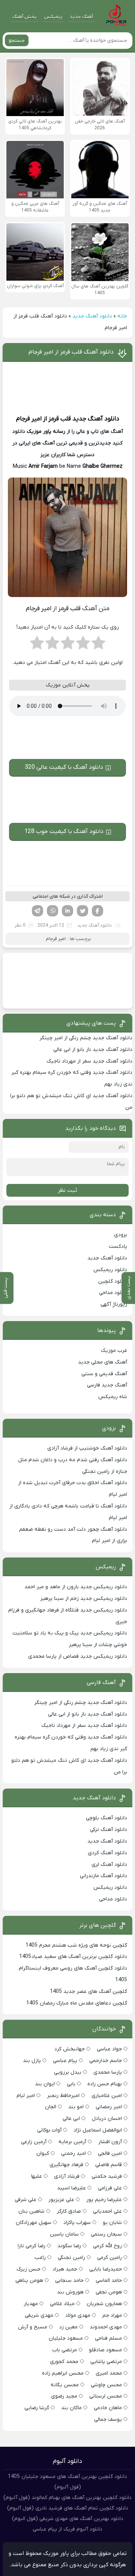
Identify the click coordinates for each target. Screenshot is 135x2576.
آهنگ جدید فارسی (107, 1385)
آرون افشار (110, 2142)
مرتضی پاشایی (106, 2362)
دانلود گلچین (113, 1281)
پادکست (118, 1246)
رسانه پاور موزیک (46, 432)
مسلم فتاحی (108, 2338)
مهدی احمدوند (106, 2327)
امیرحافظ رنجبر (63, 2096)
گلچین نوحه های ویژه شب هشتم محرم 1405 (76, 1945)
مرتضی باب (64, 2350)
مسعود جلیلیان (66, 2338)
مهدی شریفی (39, 2315)
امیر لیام (26, 2096)
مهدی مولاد (78, 2315)
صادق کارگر (69, 2211)
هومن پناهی (29, 2280)
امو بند (76, 2107)
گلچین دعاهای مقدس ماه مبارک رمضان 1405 (77, 2003)
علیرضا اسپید (71, 2188)
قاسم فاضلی (109, 2165)
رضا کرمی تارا (31, 2246)
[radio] (98, 645)
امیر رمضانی (109, 2107)
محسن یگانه (65, 2385)
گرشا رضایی (37, 2408)
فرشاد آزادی (67, 2176)
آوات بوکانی (49, 2130)
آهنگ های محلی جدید (103, 1362)
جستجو (17, 40)
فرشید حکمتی (107, 2176)
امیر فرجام (29, 419)
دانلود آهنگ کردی (107, 1853)
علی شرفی (25, 2200)
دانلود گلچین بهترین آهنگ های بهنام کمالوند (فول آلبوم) (67, 2498)
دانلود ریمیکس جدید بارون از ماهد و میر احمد (76, 1587)
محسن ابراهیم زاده (63, 2373)
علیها (37, 2176)
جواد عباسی (109, 2049)
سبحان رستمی (106, 2234)
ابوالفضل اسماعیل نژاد (98, 2130)
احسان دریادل (107, 2119)
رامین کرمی (109, 2258)
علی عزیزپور (61, 2200)
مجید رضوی (64, 2396)
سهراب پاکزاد (77, 2223)
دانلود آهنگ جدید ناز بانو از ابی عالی (93, 1050)
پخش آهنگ (25, 17)
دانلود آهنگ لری (109, 1865)
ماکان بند (71, 2408)
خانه (122, 316)
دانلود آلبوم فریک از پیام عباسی (67, 2529)
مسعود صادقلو (105, 2350)
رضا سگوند (69, 2246)
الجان (51, 2107)
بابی (71, 2084)
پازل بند (32, 2061)
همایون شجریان (104, 2304)
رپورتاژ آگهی (114, 1304)
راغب (40, 2258)
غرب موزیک (114, 1351)
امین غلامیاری (107, 2096)
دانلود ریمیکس (110, 1270)
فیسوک (97, 911)
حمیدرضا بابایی (106, 2269)
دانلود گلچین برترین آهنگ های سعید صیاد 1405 (73, 1957)
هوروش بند (70, 2292)
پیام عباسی (65, 2061)
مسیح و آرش (33, 2327)
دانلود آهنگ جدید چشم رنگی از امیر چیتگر (86, 1038)
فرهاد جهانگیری (66, 2165)
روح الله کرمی (107, 2246)
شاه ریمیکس (113, 1397)
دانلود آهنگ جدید (92, 316)
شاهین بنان (31, 2211)
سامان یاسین (64, 2234)
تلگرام (37, 911)
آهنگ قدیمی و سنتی (104, 1374)
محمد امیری (109, 2373)
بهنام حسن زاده (105, 2084)
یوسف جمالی (108, 2420)
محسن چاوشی (106, 2385)
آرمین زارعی (34, 2142)
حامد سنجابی (69, 2280)
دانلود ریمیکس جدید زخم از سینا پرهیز (84, 1599)
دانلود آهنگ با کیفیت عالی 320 (64, 767)
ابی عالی (71, 2119)
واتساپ (52, 911)
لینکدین (67, 911)
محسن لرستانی (106, 2396)
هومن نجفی (109, 2292)
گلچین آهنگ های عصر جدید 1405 (88, 1992)
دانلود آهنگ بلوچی (106, 1818)
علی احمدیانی (107, 2211)
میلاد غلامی (62, 2304)
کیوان (43, 2153)
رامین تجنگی (71, 2258)
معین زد (68, 2327)
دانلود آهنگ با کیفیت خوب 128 (64, 831)
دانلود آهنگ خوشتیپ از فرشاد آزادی (87, 1448)
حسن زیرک (28, 2269)
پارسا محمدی (108, 2072)
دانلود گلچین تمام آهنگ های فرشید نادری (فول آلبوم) (68, 2508)
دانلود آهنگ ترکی (109, 1830)
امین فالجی (110, 2153)
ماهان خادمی (108, 2408)
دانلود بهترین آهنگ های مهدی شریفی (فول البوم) (68, 2519)
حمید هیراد (65, 2269)
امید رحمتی (73, 2153)
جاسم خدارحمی (106, 2061)
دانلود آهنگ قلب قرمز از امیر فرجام (71, 352)
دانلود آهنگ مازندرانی (103, 1876)
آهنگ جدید (81, 17)
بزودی (121, 1235)
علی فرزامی (110, 2188)
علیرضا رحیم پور (104, 2200)
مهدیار (31, 2304)
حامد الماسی (109, 2280)
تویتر (82, 911)
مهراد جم (112, 2315)
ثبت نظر (67, 1190)
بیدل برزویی (68, 2072)
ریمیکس (53, 17)
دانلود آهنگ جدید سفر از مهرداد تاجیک (89, 1061)
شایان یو (112, 2223)
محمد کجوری (64, 2362)
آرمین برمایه (72, 2142)
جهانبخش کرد (70, 2049)
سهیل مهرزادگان (34, 2223)
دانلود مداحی (113, 1293)
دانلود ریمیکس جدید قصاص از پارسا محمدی (78, 1656)
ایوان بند (45, 2084)
